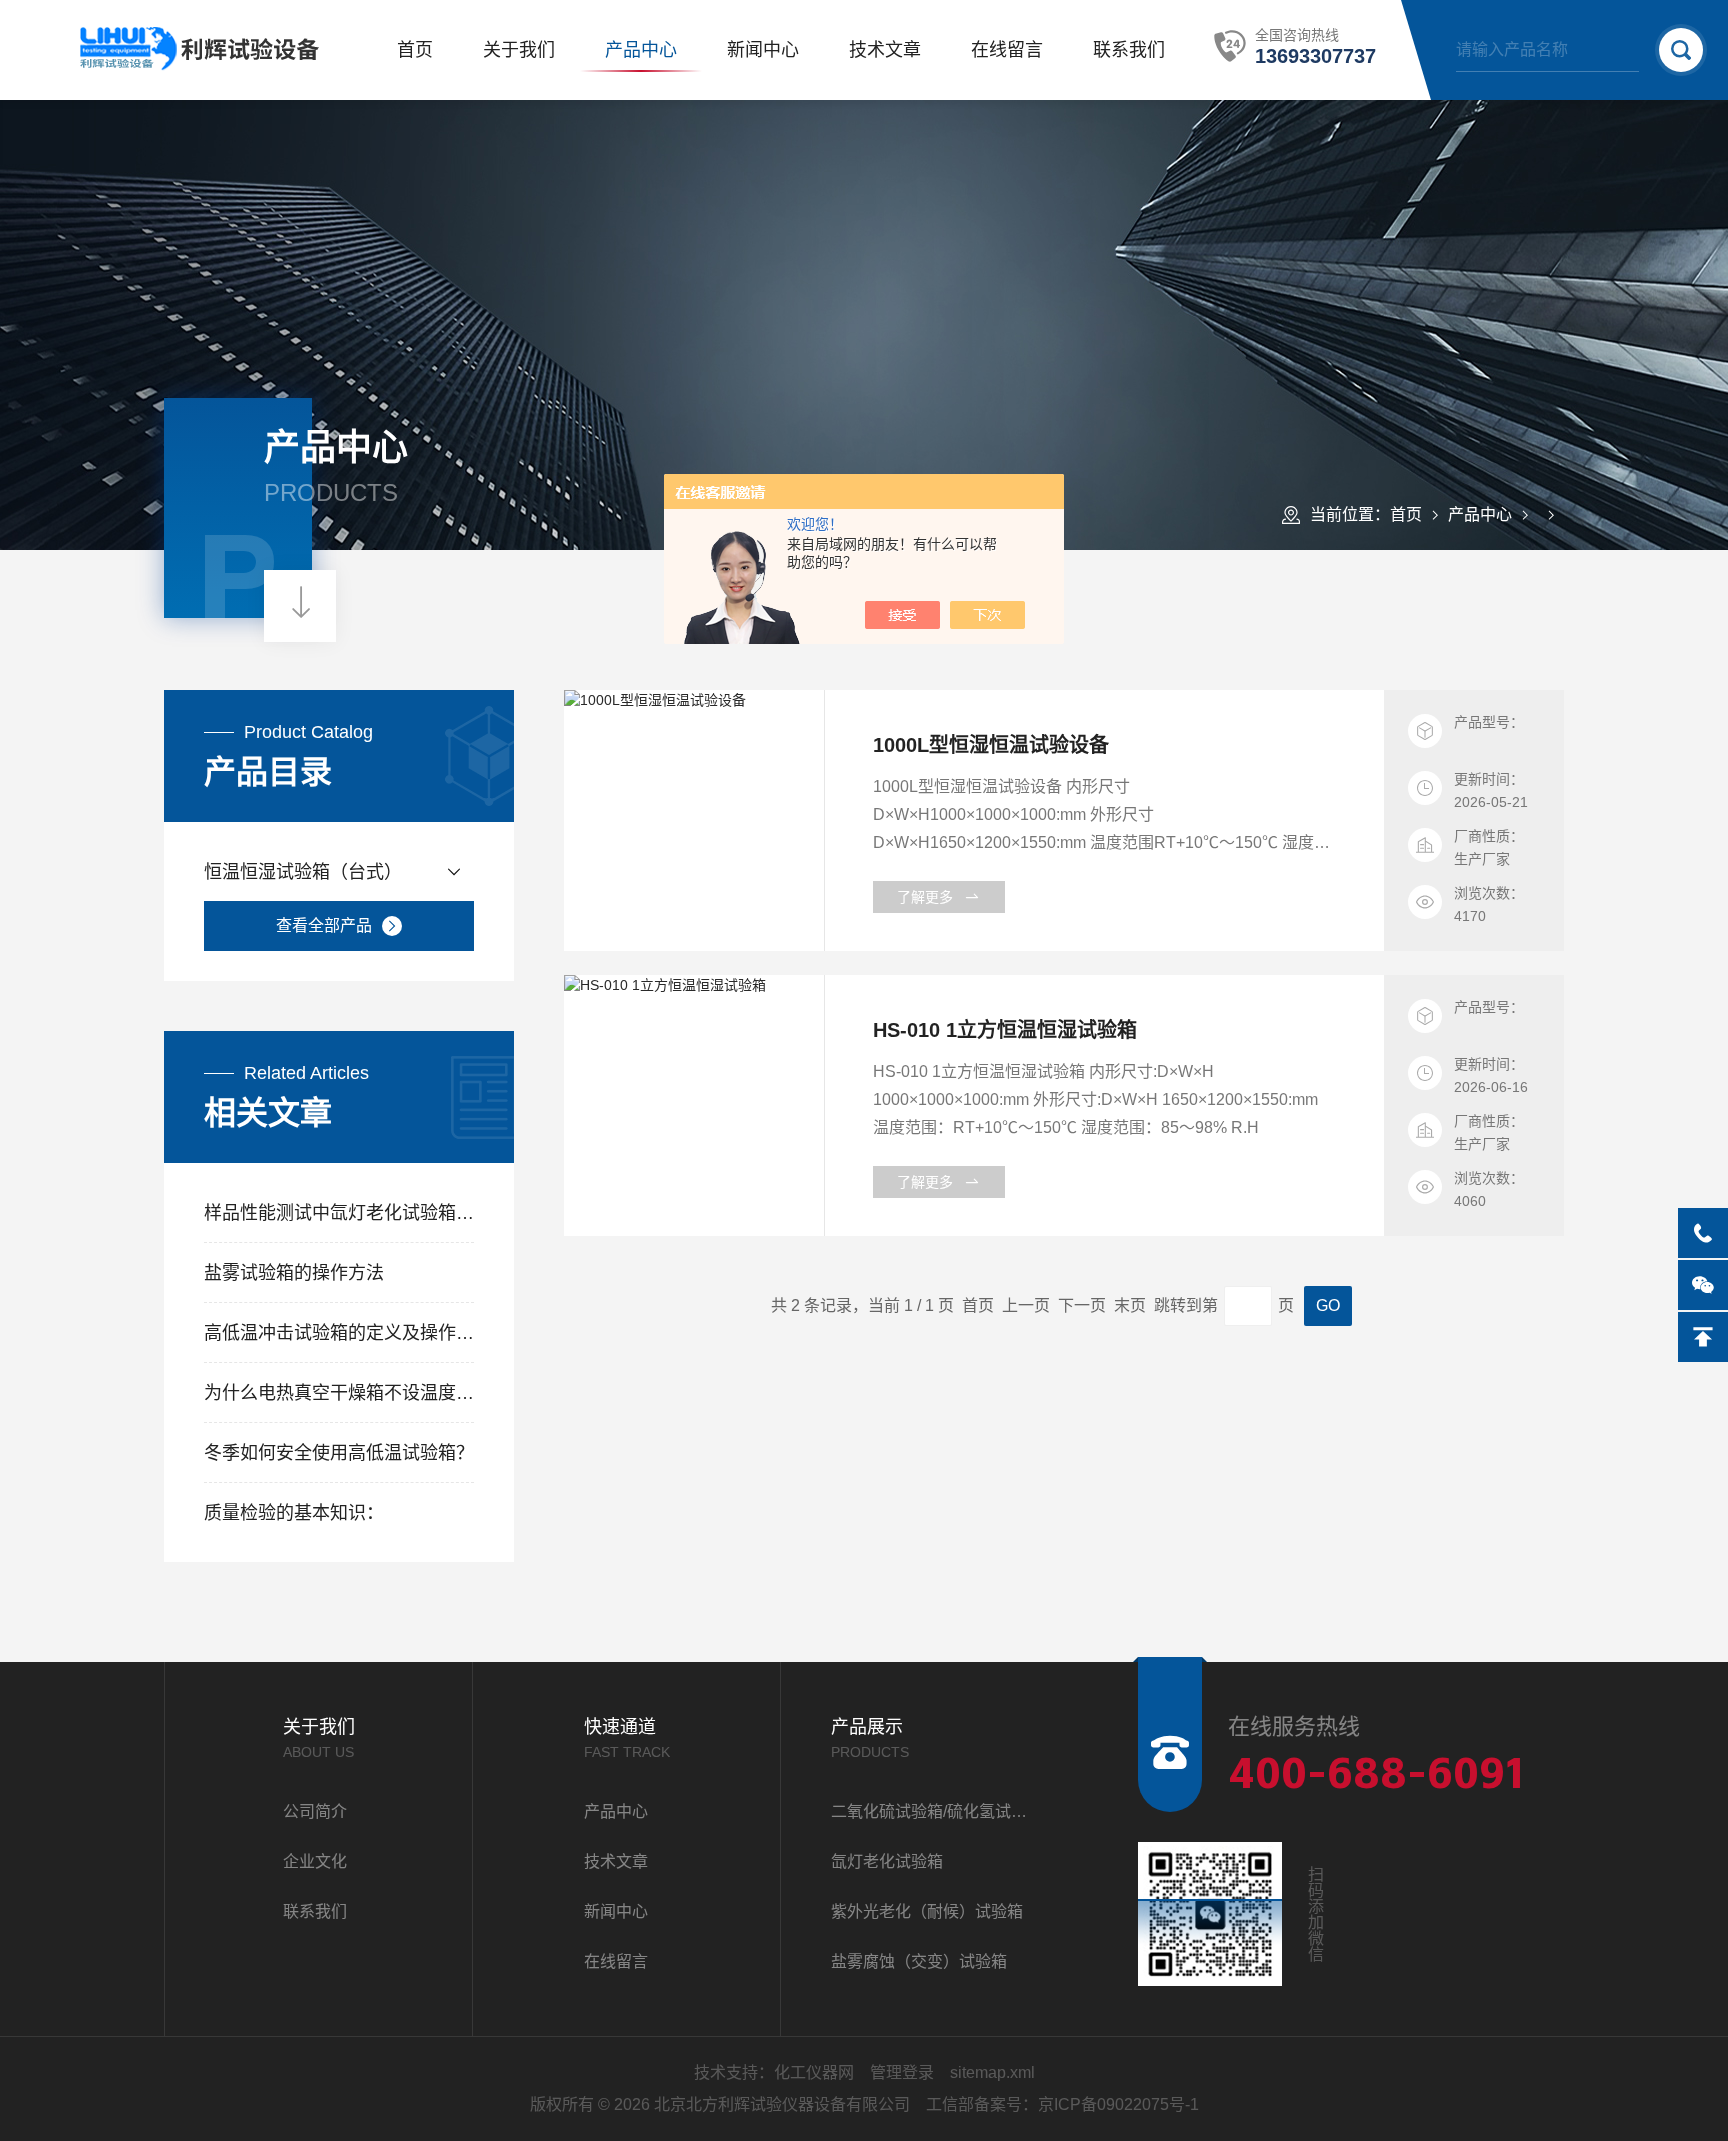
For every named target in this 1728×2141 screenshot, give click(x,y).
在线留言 (1007, 50)
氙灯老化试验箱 (887, 1861)
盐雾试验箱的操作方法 (294, 1273)
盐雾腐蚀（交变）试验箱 (919, 1961)
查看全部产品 (324, 925)
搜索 (1681, 50)
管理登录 (902, 2072)
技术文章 (885, 50)
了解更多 (925, 897)
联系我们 (1129, 50)
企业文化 (315, 1861)
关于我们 (519, 50)
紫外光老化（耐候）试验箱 (927, 1911)
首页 (415, 50)
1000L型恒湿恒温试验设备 (991, 745)
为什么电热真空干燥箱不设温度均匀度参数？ (339, 1393)
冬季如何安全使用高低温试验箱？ (339, 1453)
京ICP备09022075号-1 (1118, 2104)
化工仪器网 (814, 2072)
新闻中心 (763, 50)
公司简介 (315, 1811)
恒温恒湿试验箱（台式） (303, 872)
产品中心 (641, 50)
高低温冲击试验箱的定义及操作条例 (339, 1333)
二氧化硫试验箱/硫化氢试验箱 (934, 1811)
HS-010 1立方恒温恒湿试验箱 (1005, 1030)
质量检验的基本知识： (294, 1513)
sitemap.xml (992, 2072)
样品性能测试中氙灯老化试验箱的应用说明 (339, 1213)
